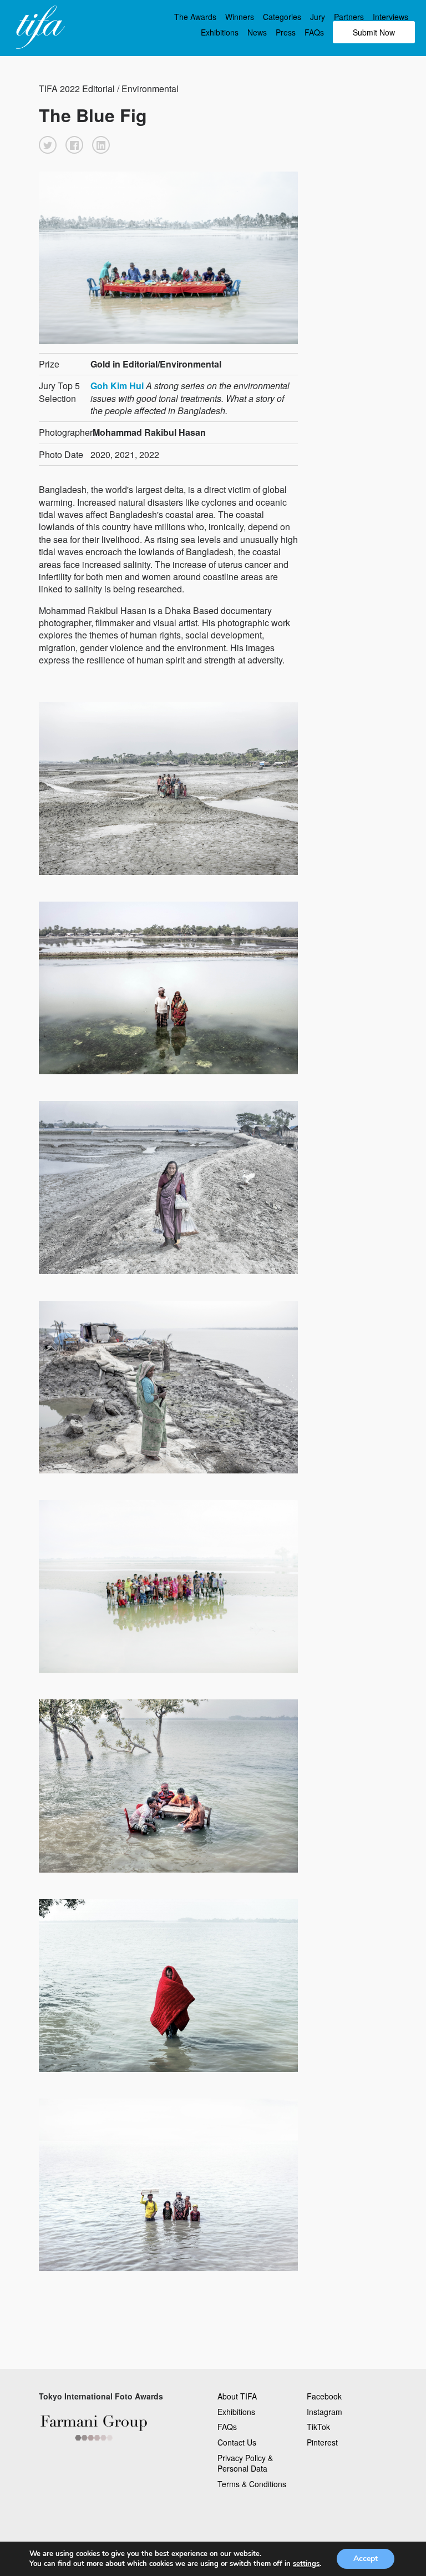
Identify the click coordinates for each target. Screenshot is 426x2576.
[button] (48, 145)
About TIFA (237, 2396)
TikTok (318, 2427)
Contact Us (237, 2442)
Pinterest (322, 2442)
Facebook (324, 2396)
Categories (282, 17)
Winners (240, 17)
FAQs (314, 32)
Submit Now (374, 32)
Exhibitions (220, 32)
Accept (366, 2559)
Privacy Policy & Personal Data (245, 2463)
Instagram (324, 2412)
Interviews (390, 17)
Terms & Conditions (252, 2484)
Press (286, 32)
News (257, 32)
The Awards (195, 17)
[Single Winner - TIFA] (39, 28)
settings (306, 2564)
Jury (318, 17)
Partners (349, 17)
